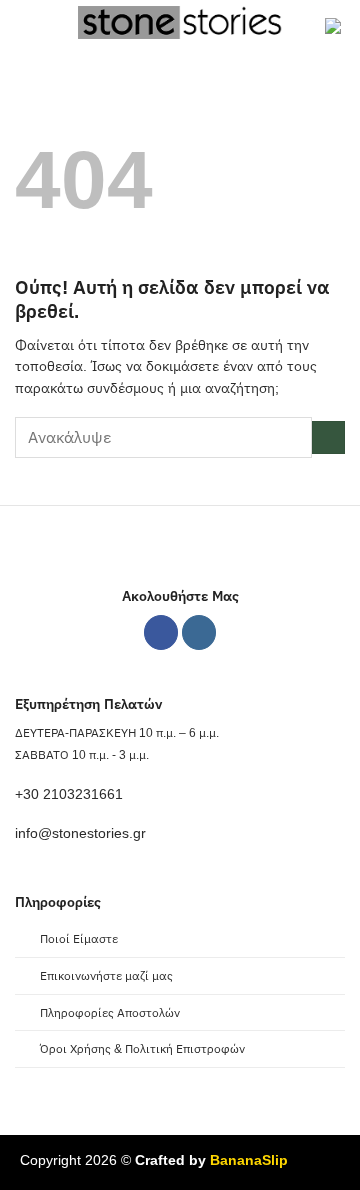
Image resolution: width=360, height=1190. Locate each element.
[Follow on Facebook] (161, 632)
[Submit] (328, 438)
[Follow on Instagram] (199, 632)
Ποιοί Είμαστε (79, 939)
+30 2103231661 (69, 794)
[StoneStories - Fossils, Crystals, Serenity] (183, 22)
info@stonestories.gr (80, 833)
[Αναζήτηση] (56, 28)
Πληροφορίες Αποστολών (110, 1013)
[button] (25, 27)
